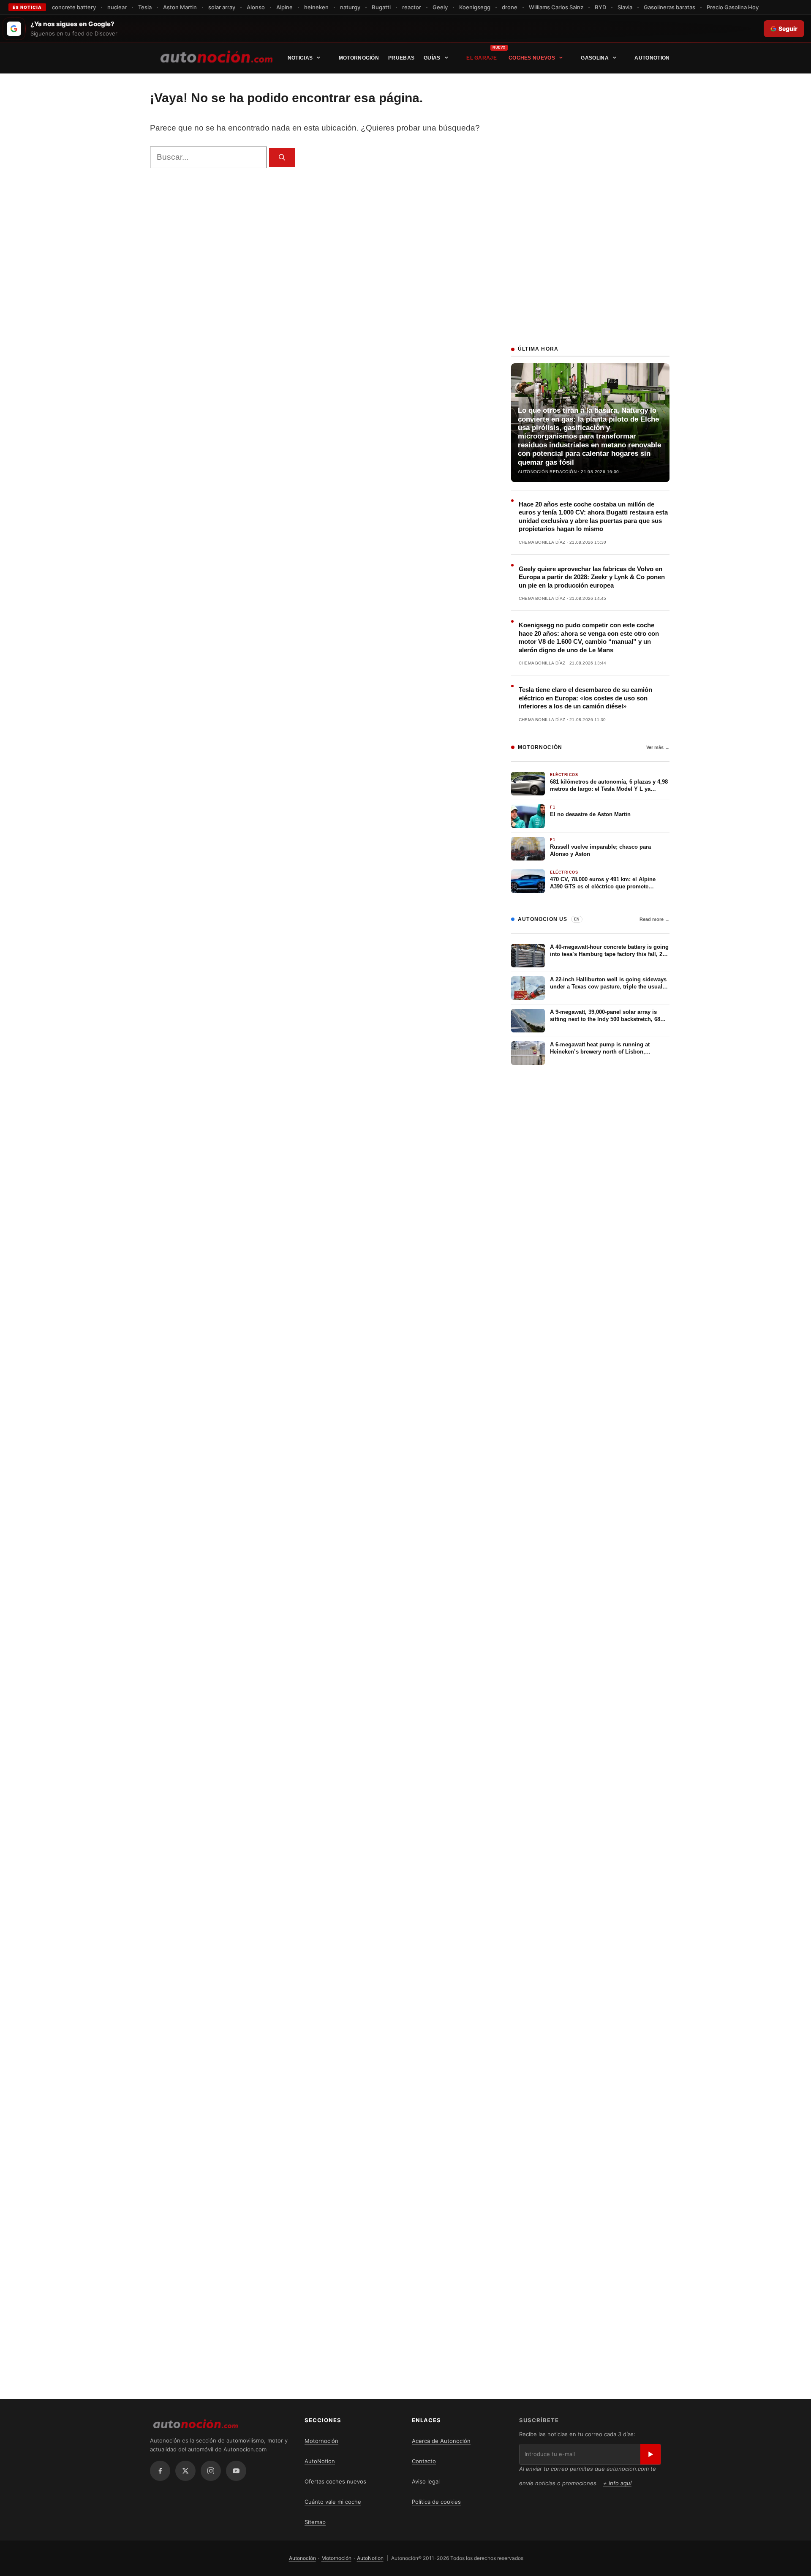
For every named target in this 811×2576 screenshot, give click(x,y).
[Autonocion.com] (216, 56)
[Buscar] (282, 158)
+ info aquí (617, 2483)
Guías (432, 58)
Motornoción (359, 58)
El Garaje (482, 58)
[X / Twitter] (185, 2471)
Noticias (300, 58)
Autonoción (302, 2558)
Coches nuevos (532, 58)
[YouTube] (236, 2471)
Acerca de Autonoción (441, 2441)
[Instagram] (211, 2471)
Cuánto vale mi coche (333, 2502)
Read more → (655, 919)
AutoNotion (652, 58)
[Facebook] (160, 2471)
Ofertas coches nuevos (335, 2481)
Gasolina (595, 58)
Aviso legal (426, 2481)
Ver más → (658, 747)
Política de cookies (436, 2502)
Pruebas (401, 58)
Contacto (424, 2461)
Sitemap (315, 2522)
